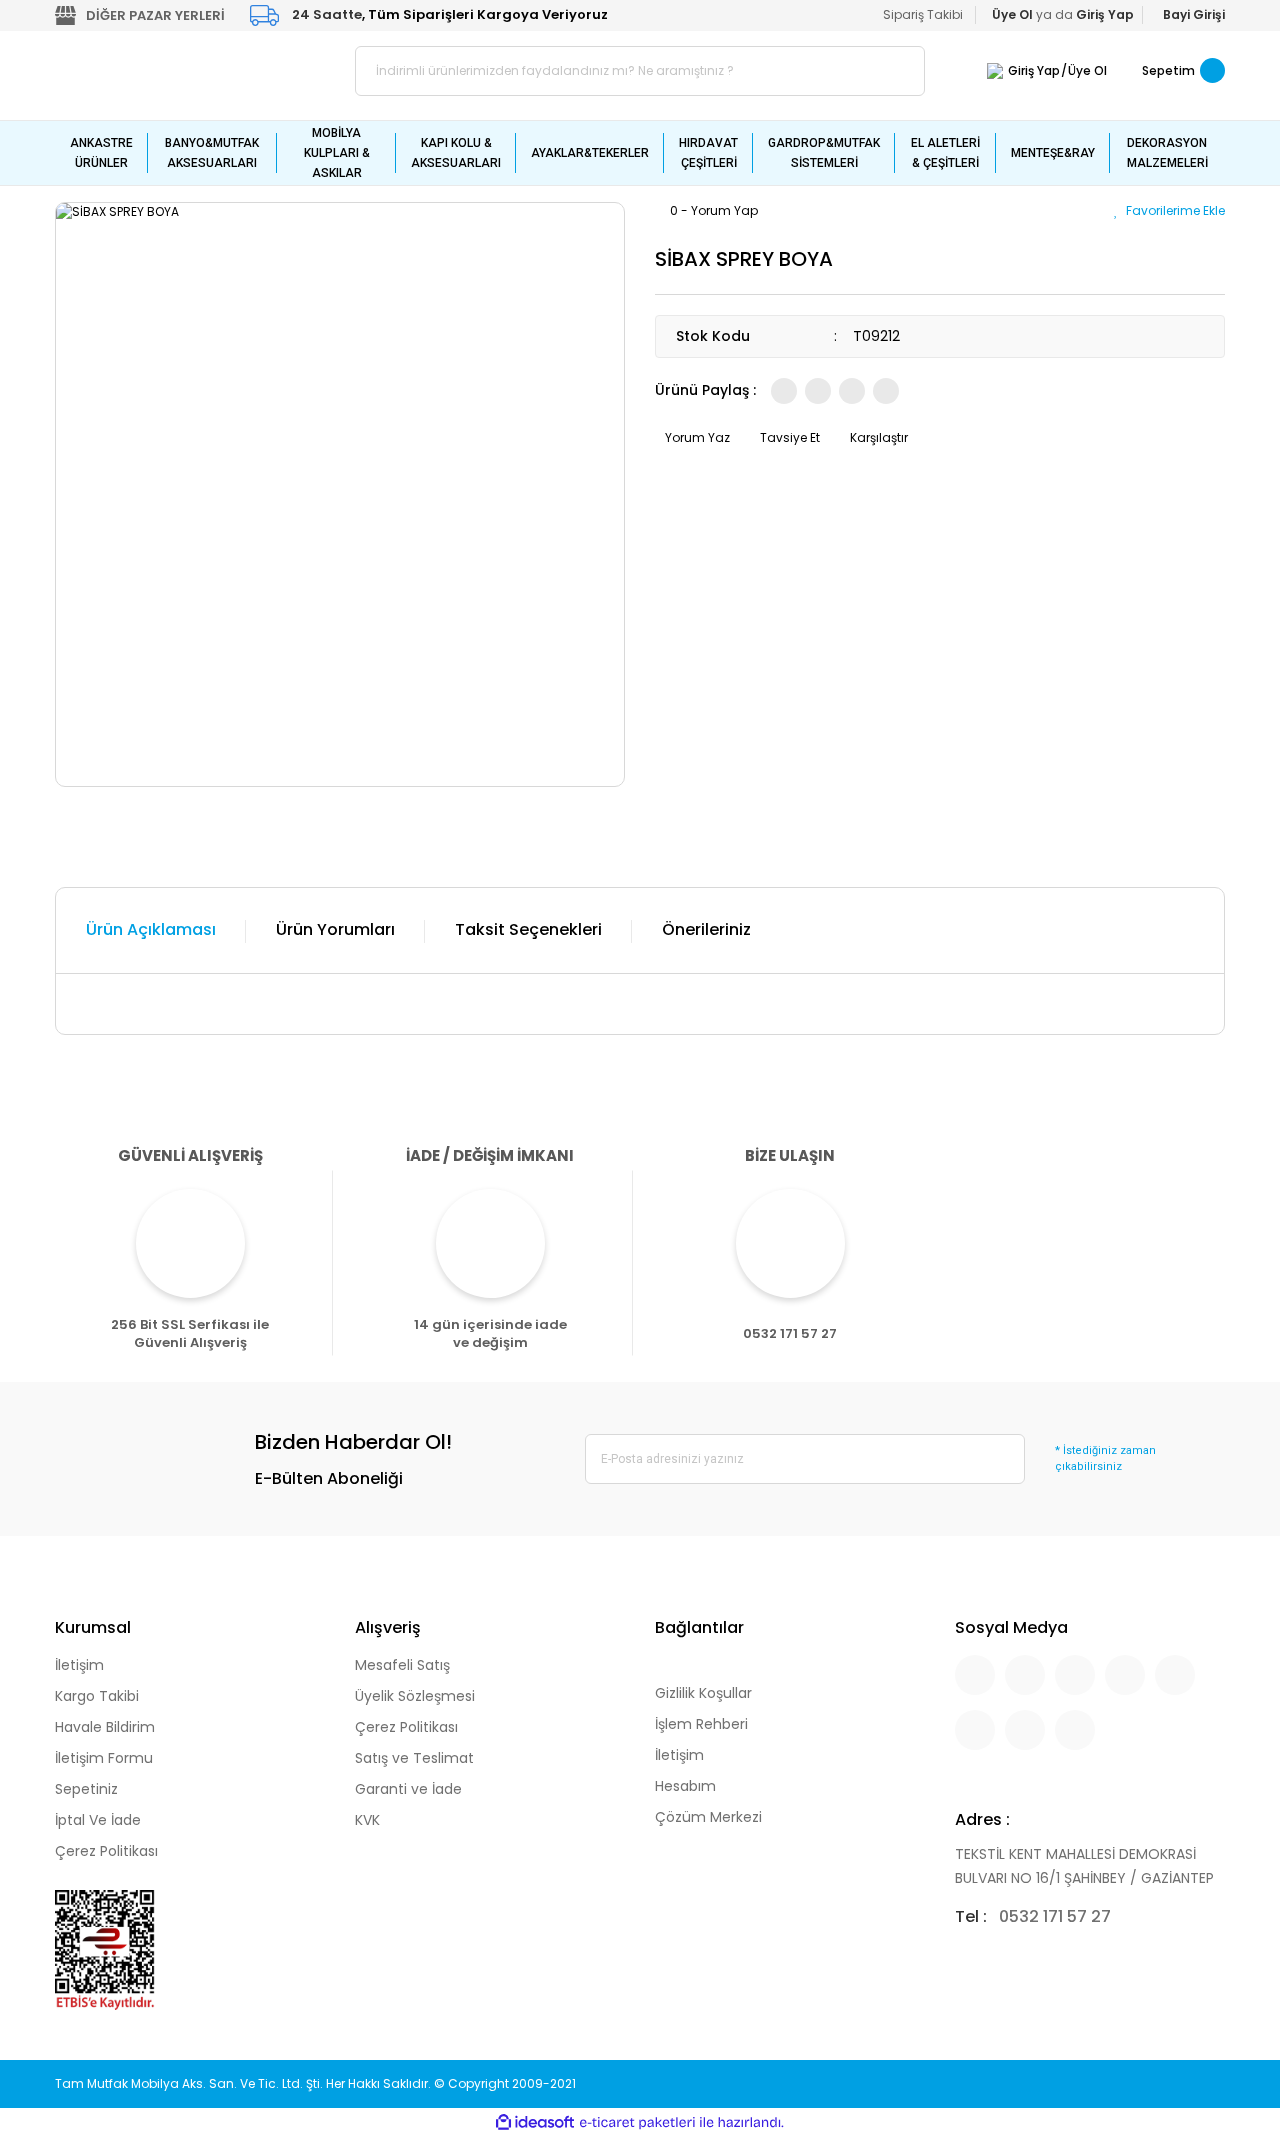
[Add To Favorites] (1169, 210)
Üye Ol (1087, 70)
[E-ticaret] (637, 2123)
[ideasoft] (535, 2122)
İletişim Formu (104, 1758)
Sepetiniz (86, 1789)
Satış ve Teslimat (414, 1758)
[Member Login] (995, 70)
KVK (367, 1820)
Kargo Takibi (97, 1696)
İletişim (79, 1665)
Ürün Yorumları (335, 929)
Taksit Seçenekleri (528, 929)
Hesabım (685, 1786)
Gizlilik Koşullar (703, 1693)
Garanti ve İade (408, 1789)
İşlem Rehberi (701, 1724)
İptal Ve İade (98, 1820)
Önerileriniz (706, 929)
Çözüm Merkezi (708, 1817)
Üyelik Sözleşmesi (415, 1696)
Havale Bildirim (105, 1727)
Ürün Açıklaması (151, 929)
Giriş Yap (1034, 70)
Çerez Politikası (106, 1851)
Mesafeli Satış (402, 1665)
